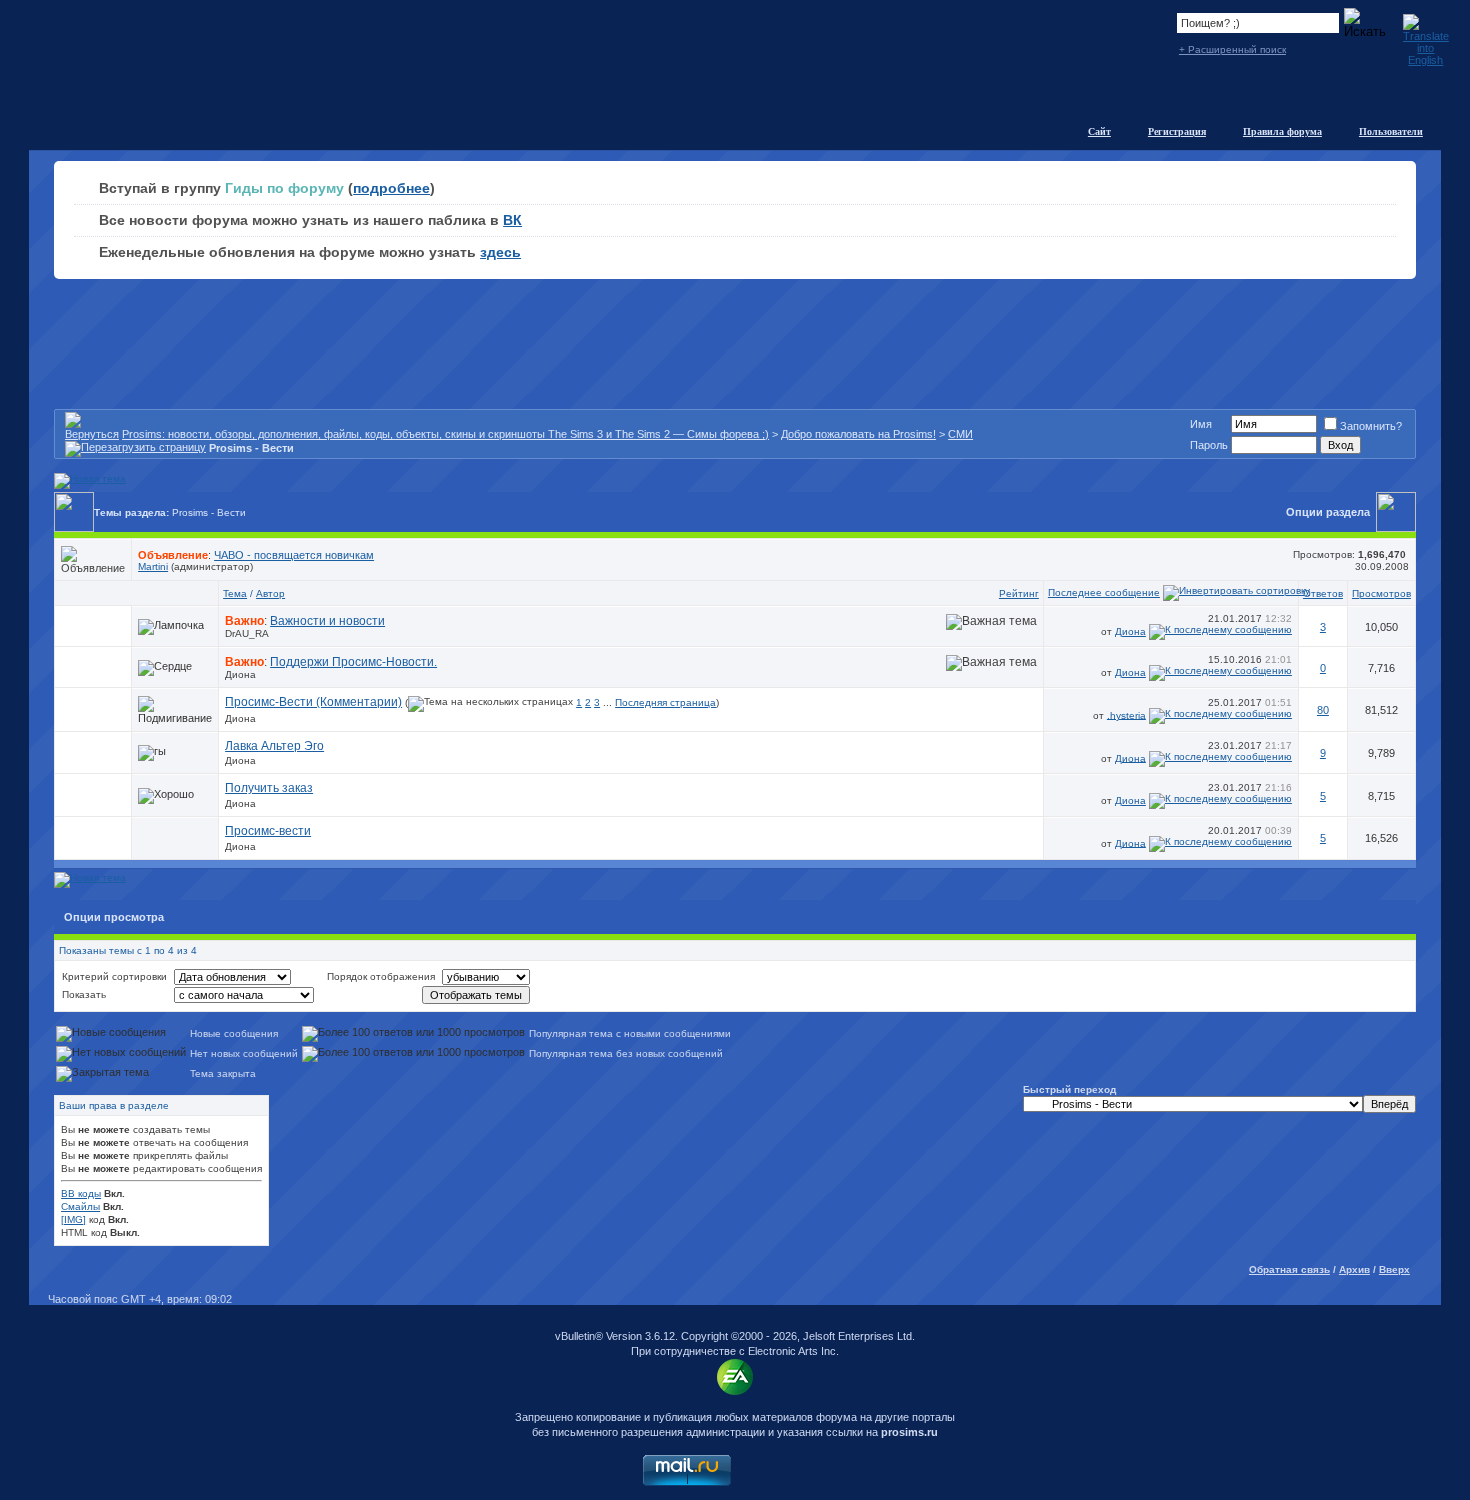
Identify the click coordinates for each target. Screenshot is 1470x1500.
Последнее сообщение (1104, 592)
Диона (1130, 631)
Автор (270, 593)
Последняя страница (665, 702)
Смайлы (80, 1206)
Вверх (1394, 1269)
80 (1323, 710)
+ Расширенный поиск (1232, 49)
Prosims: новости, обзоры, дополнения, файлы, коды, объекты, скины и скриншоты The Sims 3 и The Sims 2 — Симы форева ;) (445, 434)
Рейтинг (1019, 593)
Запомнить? (1371, 426)
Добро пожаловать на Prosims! (858, 434)
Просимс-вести (268, 831)
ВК (512, 220)
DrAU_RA (247, 633)
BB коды (81, 1193)
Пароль (1209, 445)
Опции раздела (1328, 512)
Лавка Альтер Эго (274, 746)
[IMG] (73, 1219)
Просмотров (1381, 593)
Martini (153, 566)
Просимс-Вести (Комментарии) (313, 702)
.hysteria (1126, 714)
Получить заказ (269, 788)
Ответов (1323, 593)
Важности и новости (327, 621)
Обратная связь (1289, 1269)
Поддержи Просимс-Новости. (353, 662)
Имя (1201, 424)
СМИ (960, 434)
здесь (500, 252)
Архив (1354, 1269)
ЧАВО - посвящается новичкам (294, 555)
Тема (235, 593)
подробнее (391, 188)
